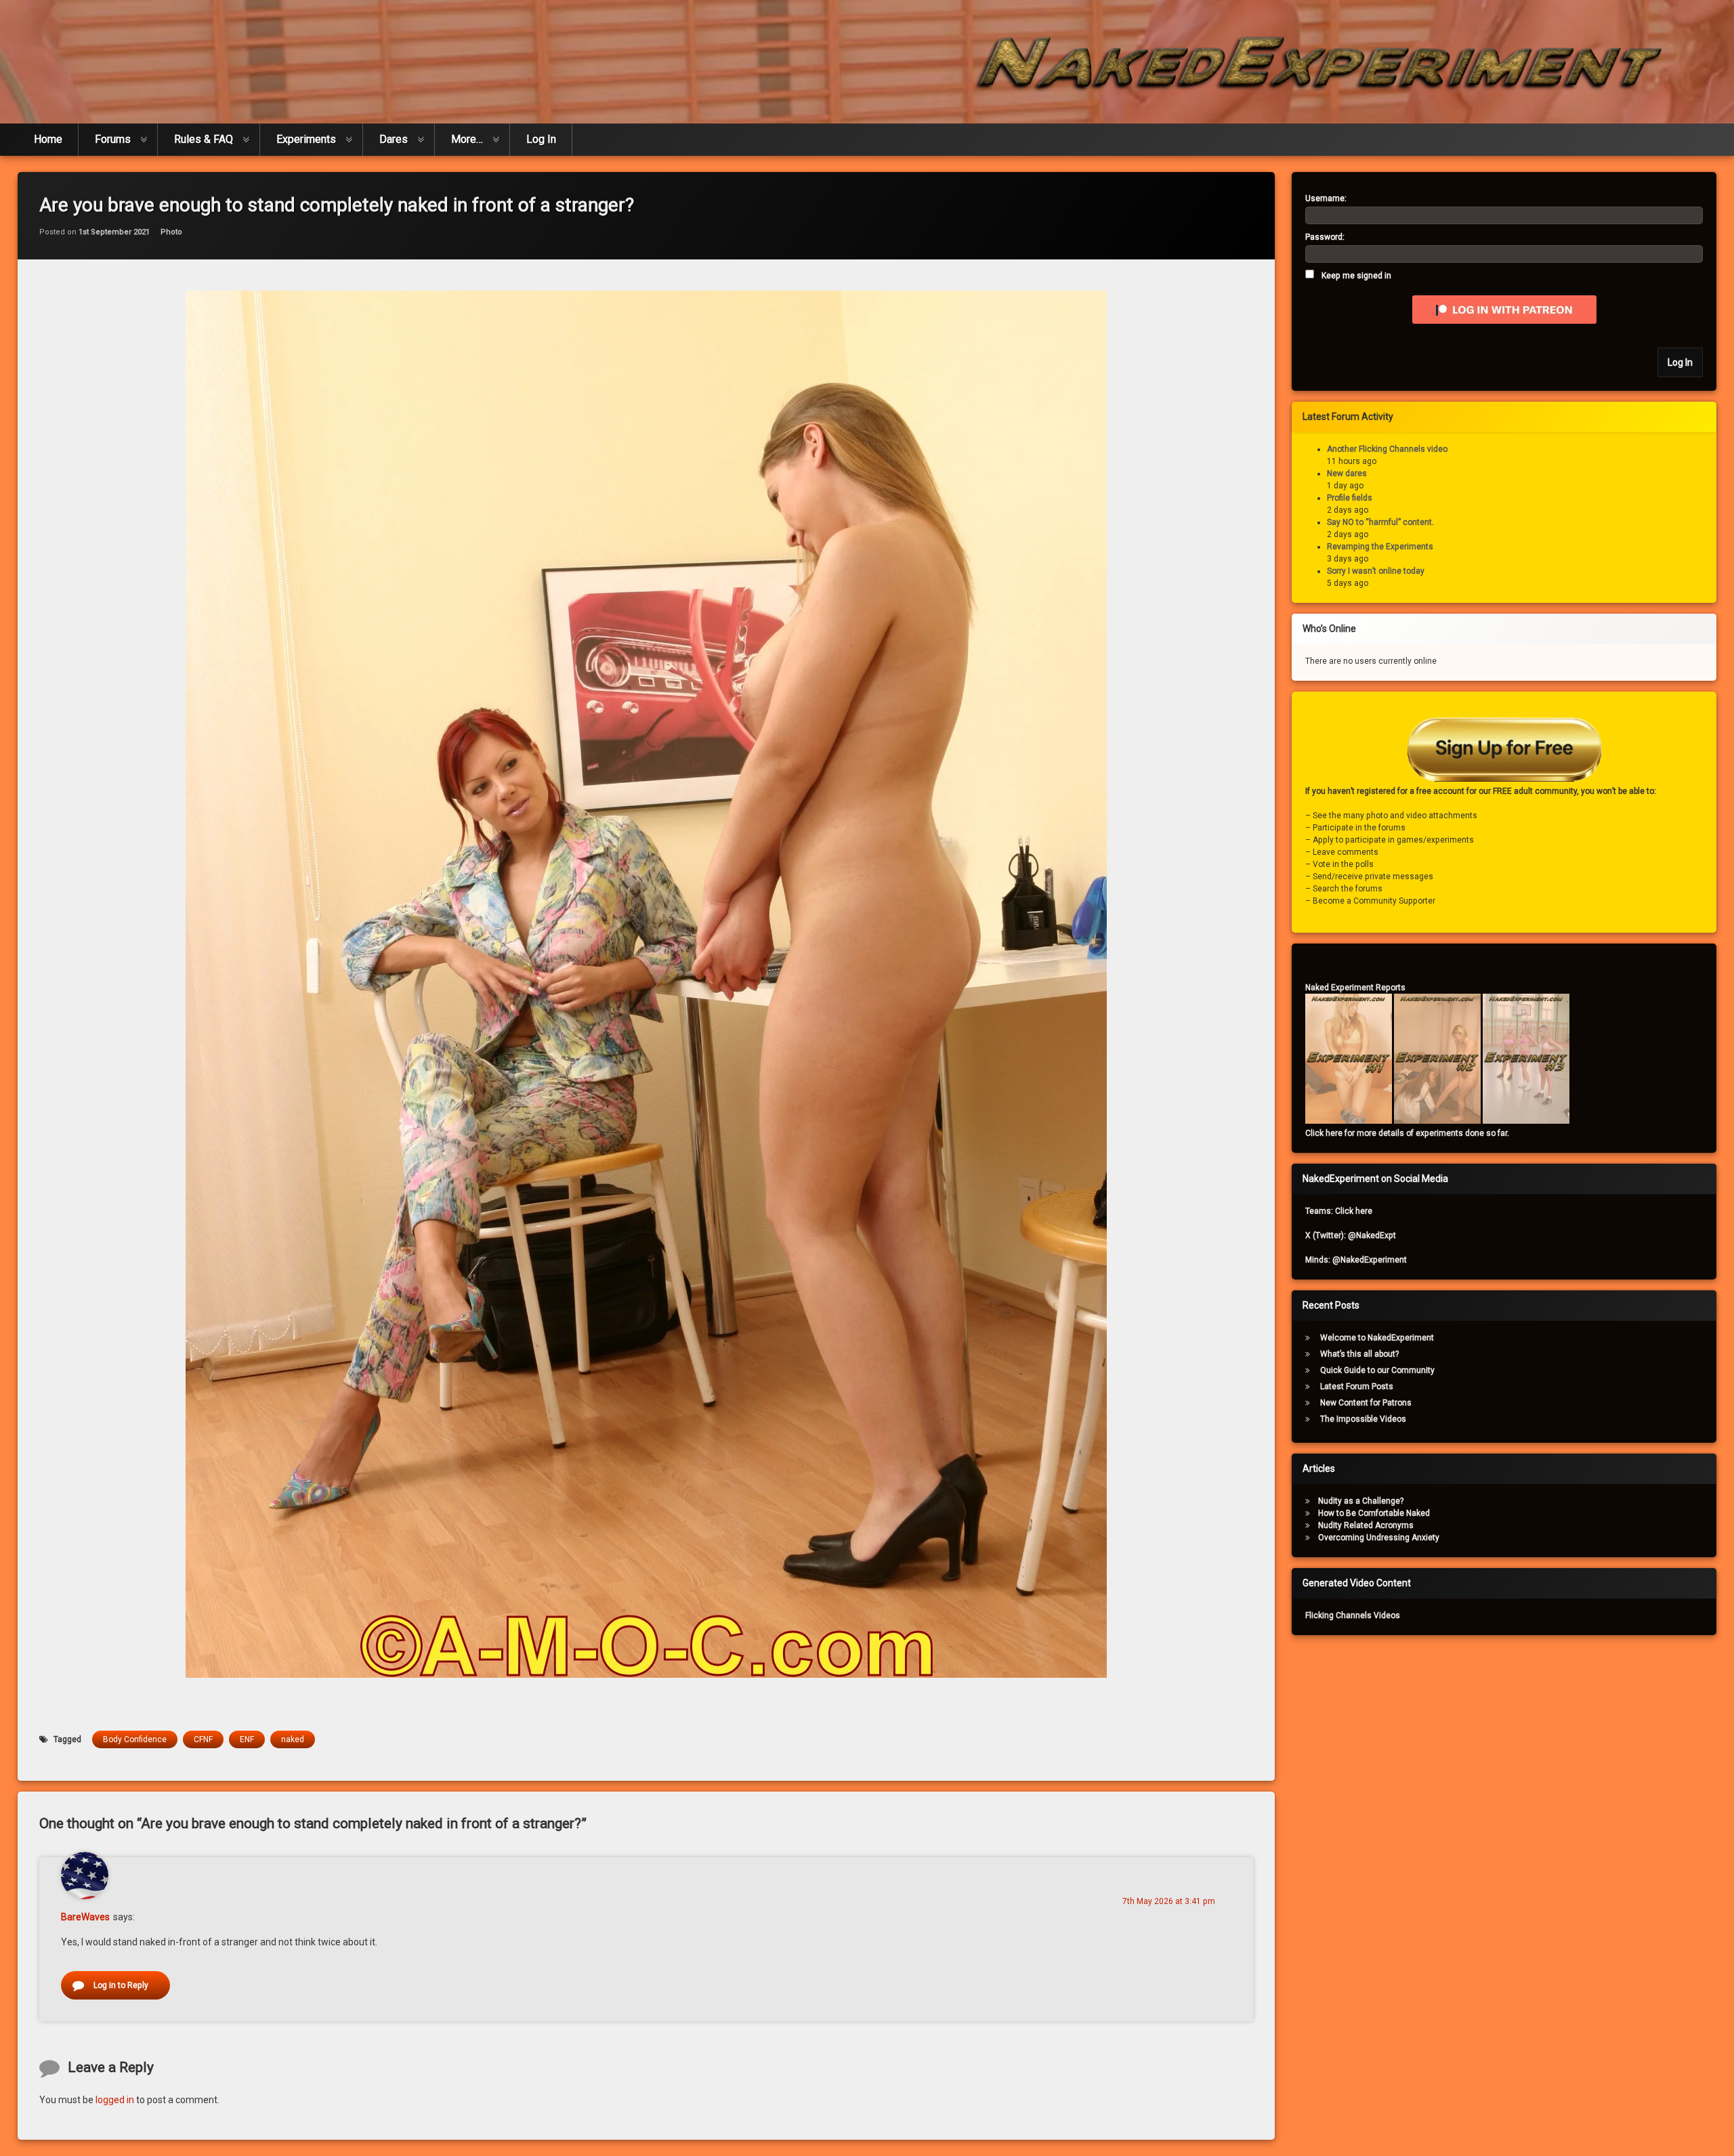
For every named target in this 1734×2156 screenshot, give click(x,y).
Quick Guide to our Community (1377, 1370)
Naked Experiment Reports (1355, 988)
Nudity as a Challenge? (1361, 1501)
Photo (171, 232)
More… (467, 139)
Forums (113, 139)
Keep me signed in (1356, 276)
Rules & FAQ (204, 139)
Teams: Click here (1339, 1211)
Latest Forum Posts (1357, 1387)
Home (48, 139)
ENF (247, 1739)
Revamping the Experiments (1380, 547)
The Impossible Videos (1363, 1419)
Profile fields (1350, 498)
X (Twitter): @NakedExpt (1351, 1235)
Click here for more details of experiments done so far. (1407, 1133)
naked (293, 1739)
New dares (1347, 473)
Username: (1326, 198)
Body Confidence (135, 1739)
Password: (1325, 237)
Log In (541, 139)
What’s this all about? (1359, 1354)
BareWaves (85, 1917)
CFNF (203, 1739)
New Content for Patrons (1366, 1403)
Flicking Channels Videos (1353, 1615)
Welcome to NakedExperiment (1377, 1338)
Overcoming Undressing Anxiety (1379, 1538)
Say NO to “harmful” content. (1380, 522)
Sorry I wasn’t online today (1376, 571)
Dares (394, 139)
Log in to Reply (121, 1985)
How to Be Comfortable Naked (1374, 1513)
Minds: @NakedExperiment (1356, 1260)
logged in (115, 2100)
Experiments (306, 139)
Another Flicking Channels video (1387, 449)
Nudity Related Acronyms (1366, 1525)
